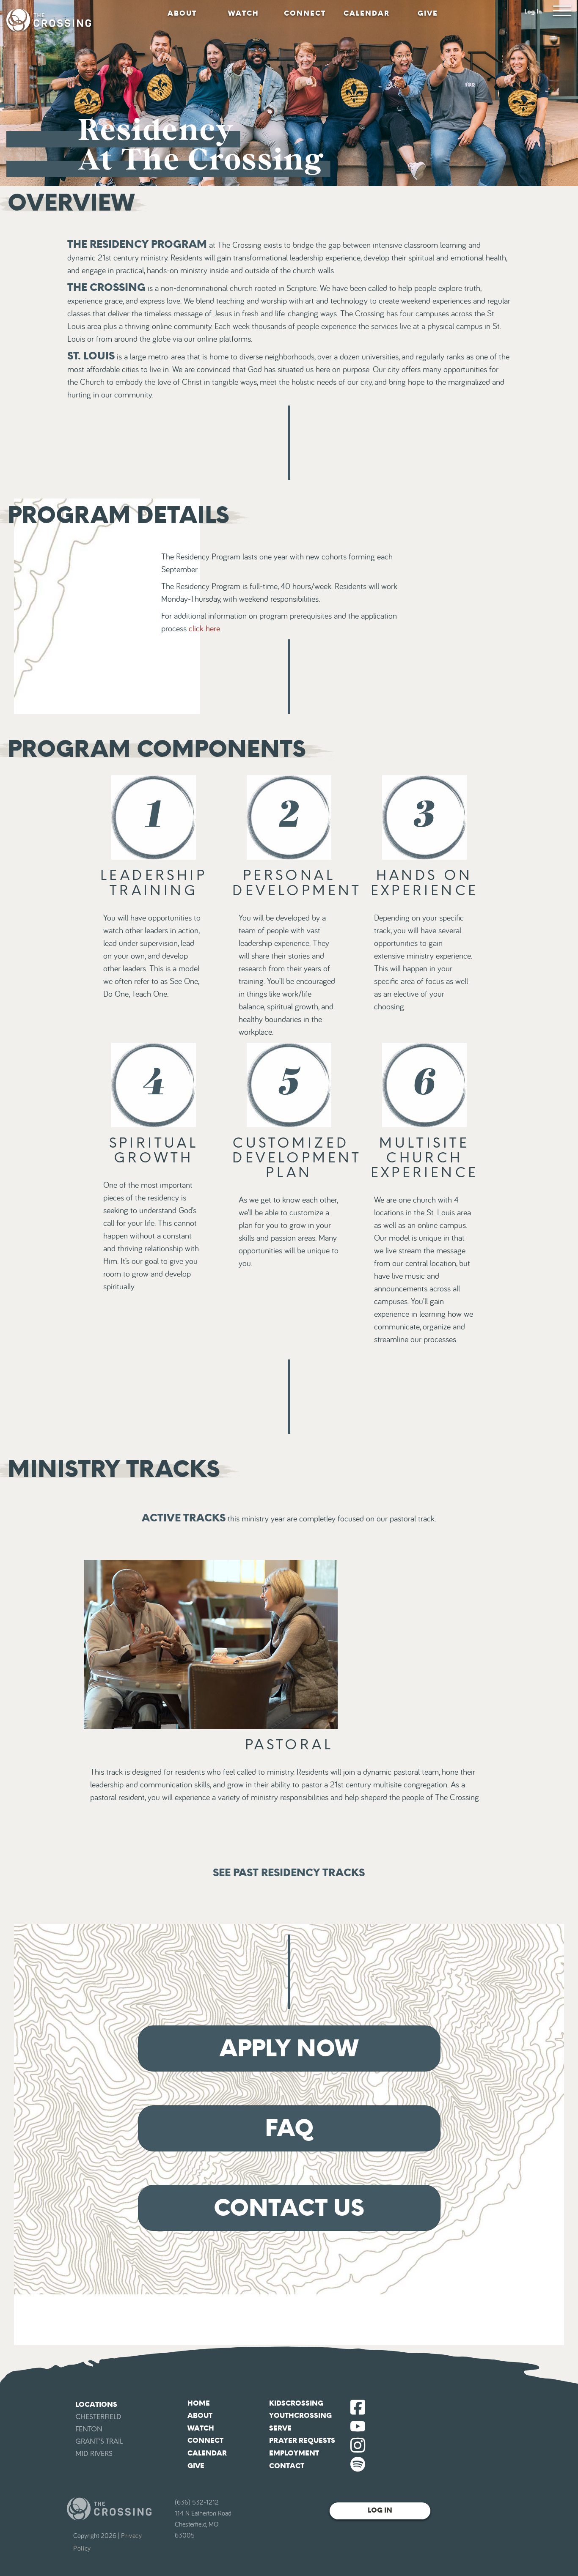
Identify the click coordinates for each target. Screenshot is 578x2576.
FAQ (289, 2128)
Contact (287, 2466)
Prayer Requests (302, 2440)
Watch (244, 13)
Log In (533, 12)
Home (199, 2403)
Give (428, 13)
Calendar (367, 13)
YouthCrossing (300, 2416)
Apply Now (289, 2048)
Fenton (89, 2429)
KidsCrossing (296, 2403)
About (182, 13)
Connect (305, 13)
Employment (294, 2453)
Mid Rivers (94, 2454)
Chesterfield (98, 2417)
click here (204, 629)
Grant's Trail (99, 2441)
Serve (280, 2428)
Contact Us (289, 2208)
